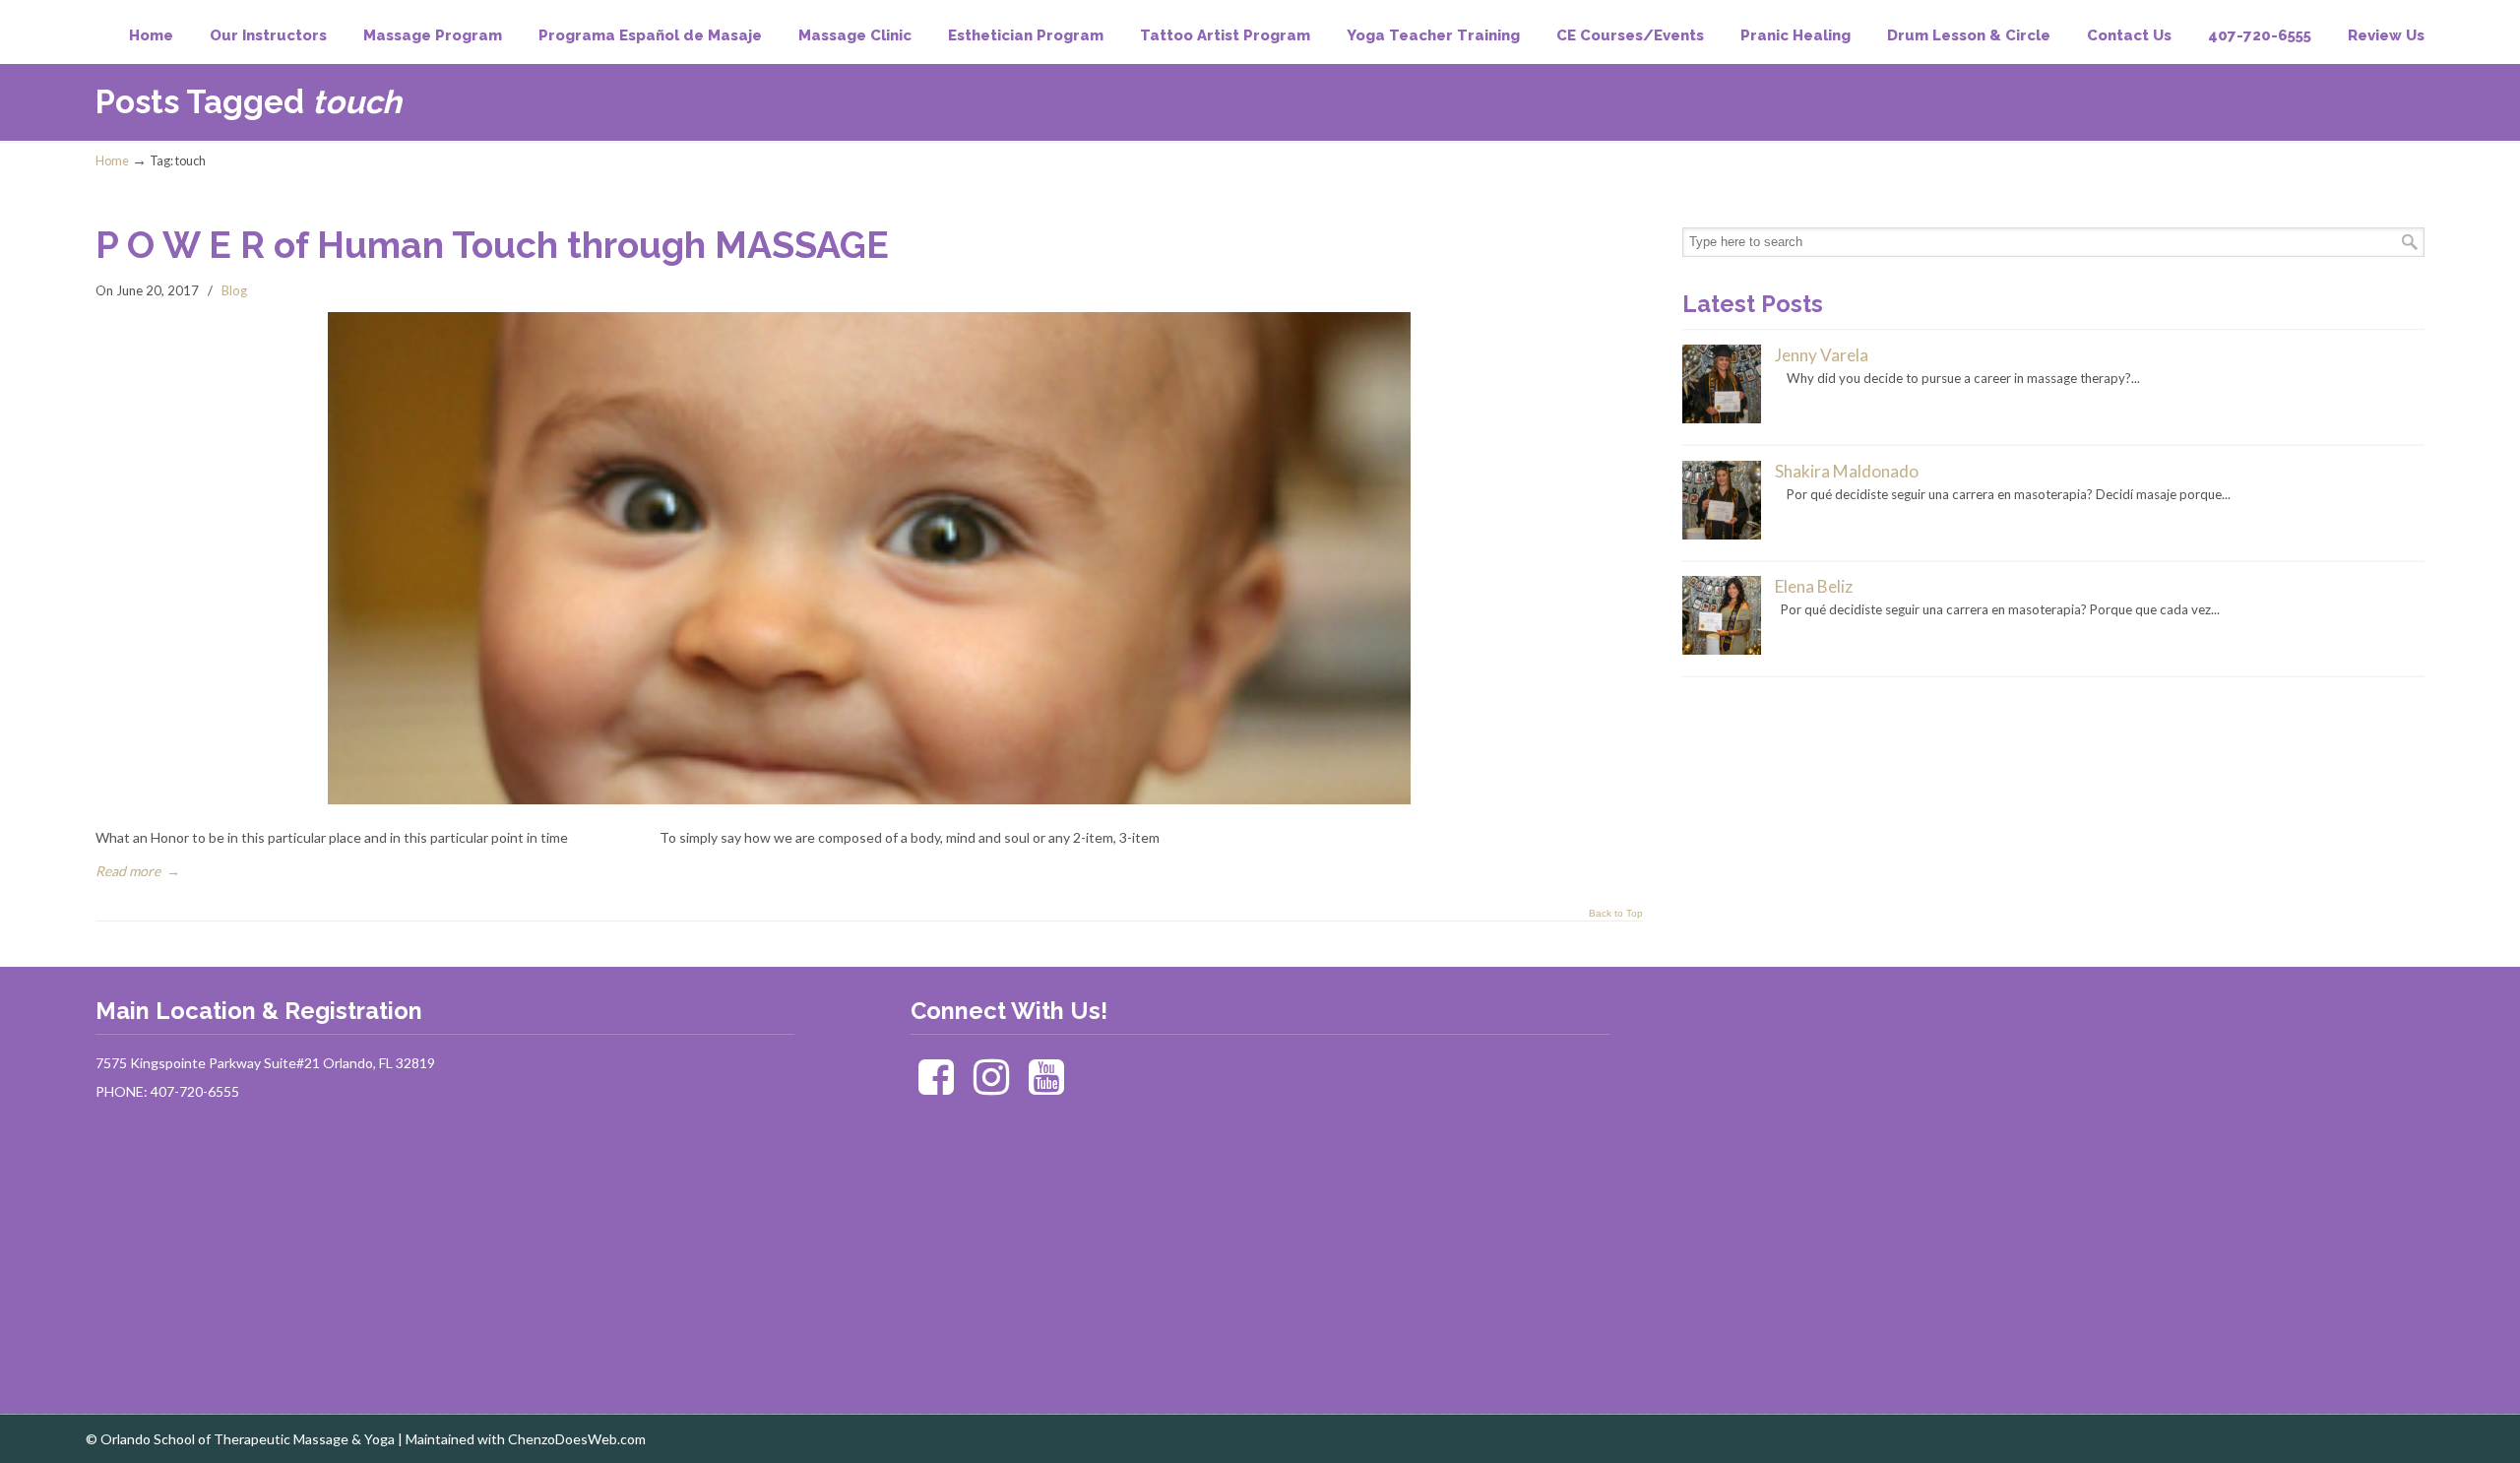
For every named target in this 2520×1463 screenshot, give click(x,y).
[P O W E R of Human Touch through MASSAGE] (869, 799)
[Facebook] (937, 1086)
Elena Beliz (1814, 586)
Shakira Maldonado (1847, 471)
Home (112, 161)
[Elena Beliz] (1722, 650)
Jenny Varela (1822, 355)
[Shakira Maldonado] (1722, 535)
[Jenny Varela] (1722, 418)
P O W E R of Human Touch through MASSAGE (492, 245)
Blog (234, 290)
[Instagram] (992, 1086)
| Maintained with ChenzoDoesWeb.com (522, 1439)
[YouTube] (1047, 1086)
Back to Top (1616, 914)
